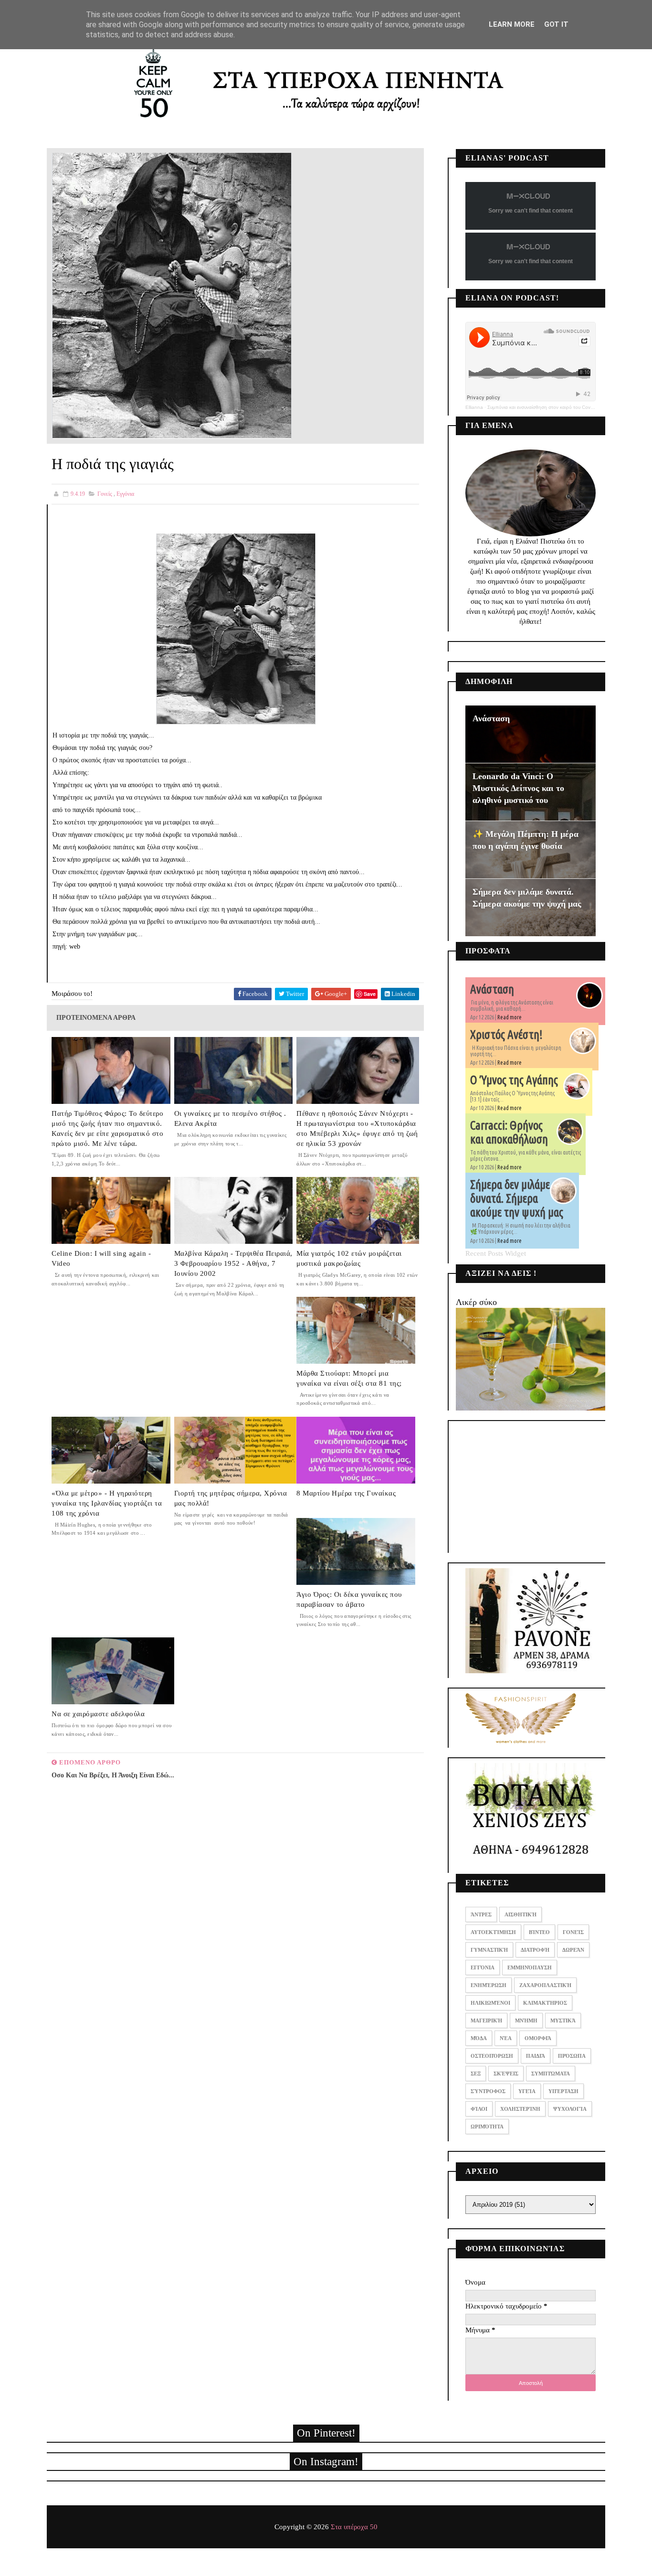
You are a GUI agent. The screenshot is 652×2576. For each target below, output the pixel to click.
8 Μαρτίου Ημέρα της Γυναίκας (346, 1493)
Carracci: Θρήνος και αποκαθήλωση (509, 1132)
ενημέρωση (489, 1985)
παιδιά (536, 2056)
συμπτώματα (551, 2074)
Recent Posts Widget (496, 1253)
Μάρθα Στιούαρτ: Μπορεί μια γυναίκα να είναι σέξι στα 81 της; (349, 1378)
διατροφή (535, 1950)
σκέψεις (506, 2074)
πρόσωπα (572, 2056)
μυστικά (563, 2020)
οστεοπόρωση (492, 2056)
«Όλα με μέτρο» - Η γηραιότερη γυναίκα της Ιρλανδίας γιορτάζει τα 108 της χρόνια (107, 1503)
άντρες (481, 1914)
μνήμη (526, 2020)
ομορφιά (538, 2038)
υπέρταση (563, 2091)
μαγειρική (486, 2020)
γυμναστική (489, 1950)
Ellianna (474, 407)
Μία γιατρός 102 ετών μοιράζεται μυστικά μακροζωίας (349, 1258)
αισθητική (521, 1914)
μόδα (479, 2038)
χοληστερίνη (520, 2109)
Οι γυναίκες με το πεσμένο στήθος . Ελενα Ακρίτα (230, 1118)
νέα (506, 2038)
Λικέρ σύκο (476, 1302)
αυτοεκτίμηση (493, 1932)
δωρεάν (573, 1950)
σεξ (476, 2074)
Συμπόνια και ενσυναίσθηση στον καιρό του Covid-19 (544, 407)
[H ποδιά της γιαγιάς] (172, 295)
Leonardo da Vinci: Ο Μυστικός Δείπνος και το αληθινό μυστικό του (518, 788)
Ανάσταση (491, 718)
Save (370, 994)
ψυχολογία (570, 2109)
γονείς (105, 494)
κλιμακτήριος (545, 2003)
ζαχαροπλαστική (545, 1985)
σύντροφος (488, 2091)
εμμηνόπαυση (530, 1967)
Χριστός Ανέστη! (506, 1035)
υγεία (527, 2091)
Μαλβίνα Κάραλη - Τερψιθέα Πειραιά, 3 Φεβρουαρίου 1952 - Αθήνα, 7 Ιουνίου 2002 (233, 1263)
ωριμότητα (487, 2127)
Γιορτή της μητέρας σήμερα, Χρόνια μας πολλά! (231, 1498)
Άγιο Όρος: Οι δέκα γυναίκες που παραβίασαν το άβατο (349, 1599)
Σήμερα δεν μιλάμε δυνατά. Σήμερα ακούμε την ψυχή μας (517, 1198)
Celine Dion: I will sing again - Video (101, 1258)
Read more (510, 1017)
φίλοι (479, 2109)
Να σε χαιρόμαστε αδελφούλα (98, 1714)
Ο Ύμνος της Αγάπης (514, 1080)
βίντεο (539, 1932)
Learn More (512, 24)
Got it (556, 24)
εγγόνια (125, 494)
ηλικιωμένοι (490, 2003)
